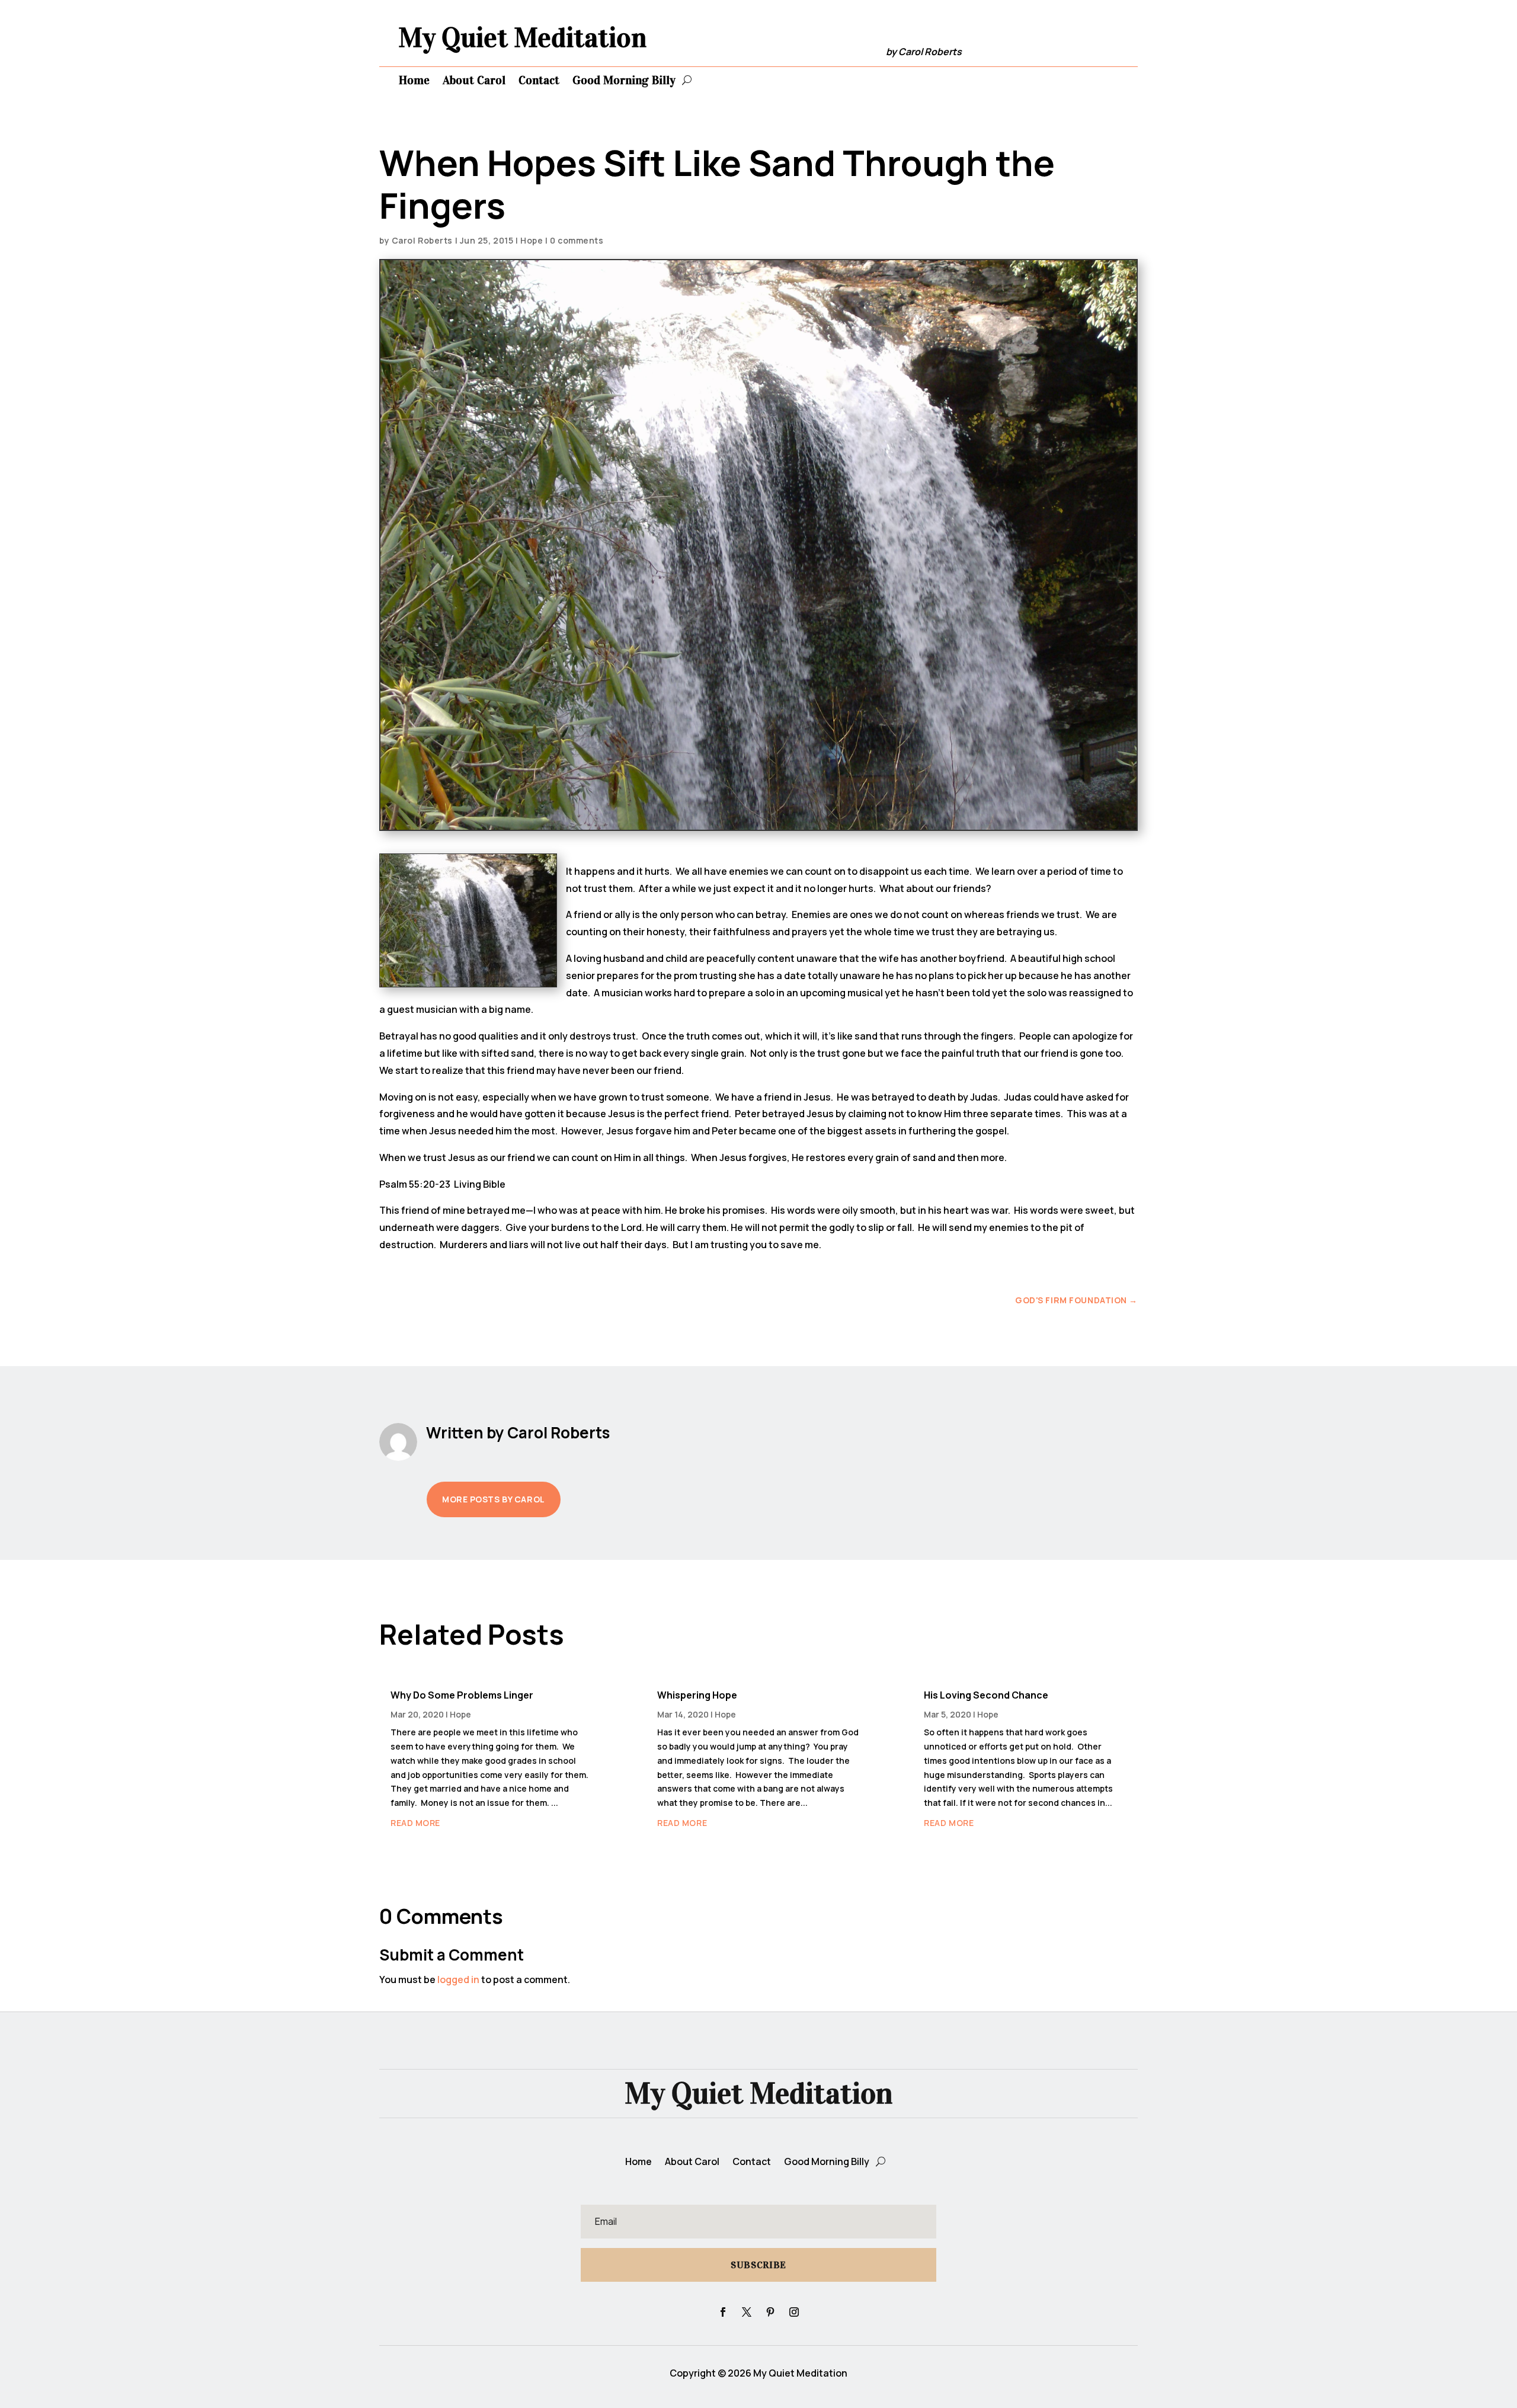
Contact (539, 80)
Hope (532, 240)
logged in (458, 1980)
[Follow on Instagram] (794, 2312)
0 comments (577, 240)
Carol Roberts (422, 240)
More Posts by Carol (494, 1499)
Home (414, 80)
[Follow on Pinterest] (770, 2312)
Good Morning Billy (624, 80)
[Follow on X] (747, 2312)
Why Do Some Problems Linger (462, 1695)
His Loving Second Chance (986, 1695)
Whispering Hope (697, 1695)
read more (415, 1823)
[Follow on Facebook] (723, 2312)
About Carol (474, 80)
